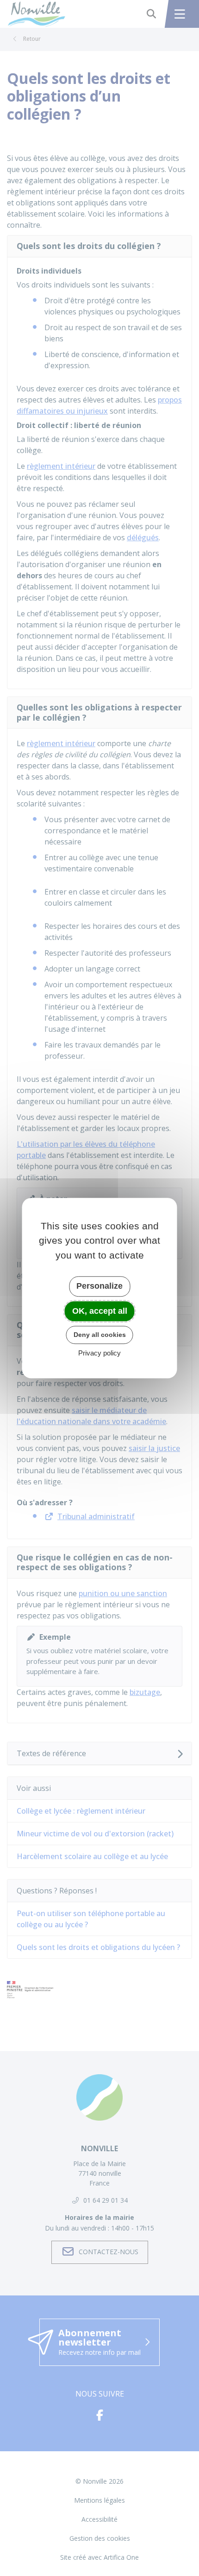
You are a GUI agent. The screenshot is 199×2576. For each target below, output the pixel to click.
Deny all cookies (100, 1335)
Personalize (99, 1286)
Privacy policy (99, 1353)
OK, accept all (100, 1311)
